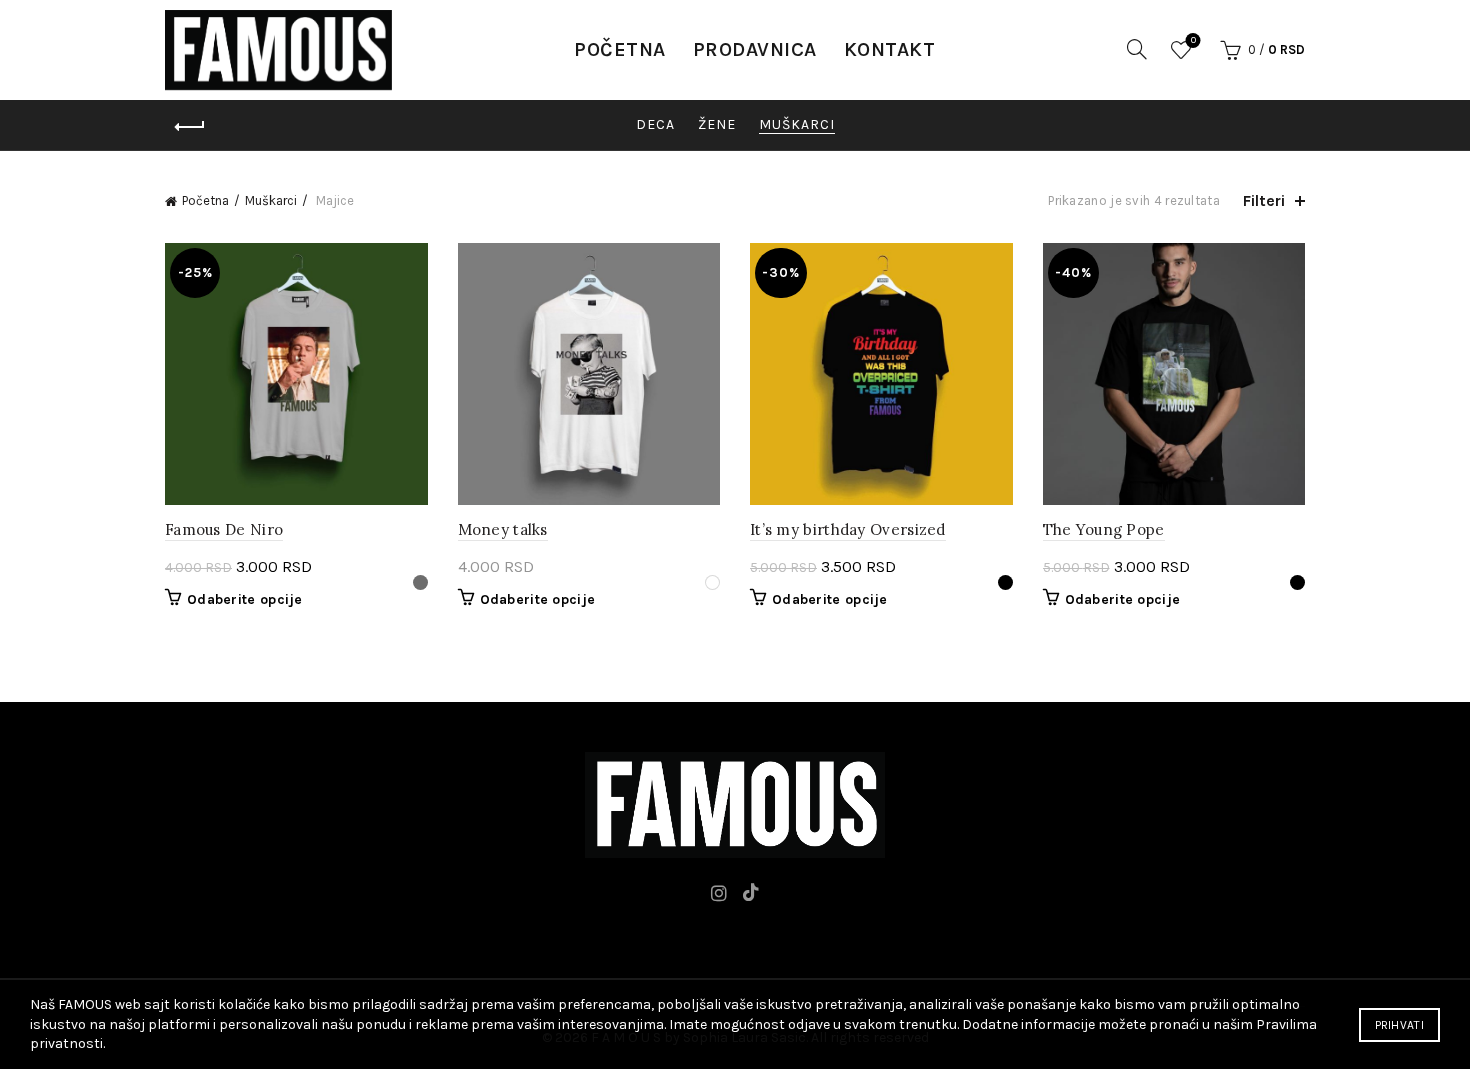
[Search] (1137, 49)
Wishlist (1193, 40)
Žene (717, 124)
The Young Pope (1104, 529)
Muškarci (797, 124)
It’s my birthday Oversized (848, 529)
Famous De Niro (224, 529)
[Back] (190, 127)
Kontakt (890, 49)
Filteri (1264, 200)
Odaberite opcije (245, 599)
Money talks (503, 529)
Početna (620, 49)
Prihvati (1399, 1025)
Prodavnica (755, 49)
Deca (655, 124)
